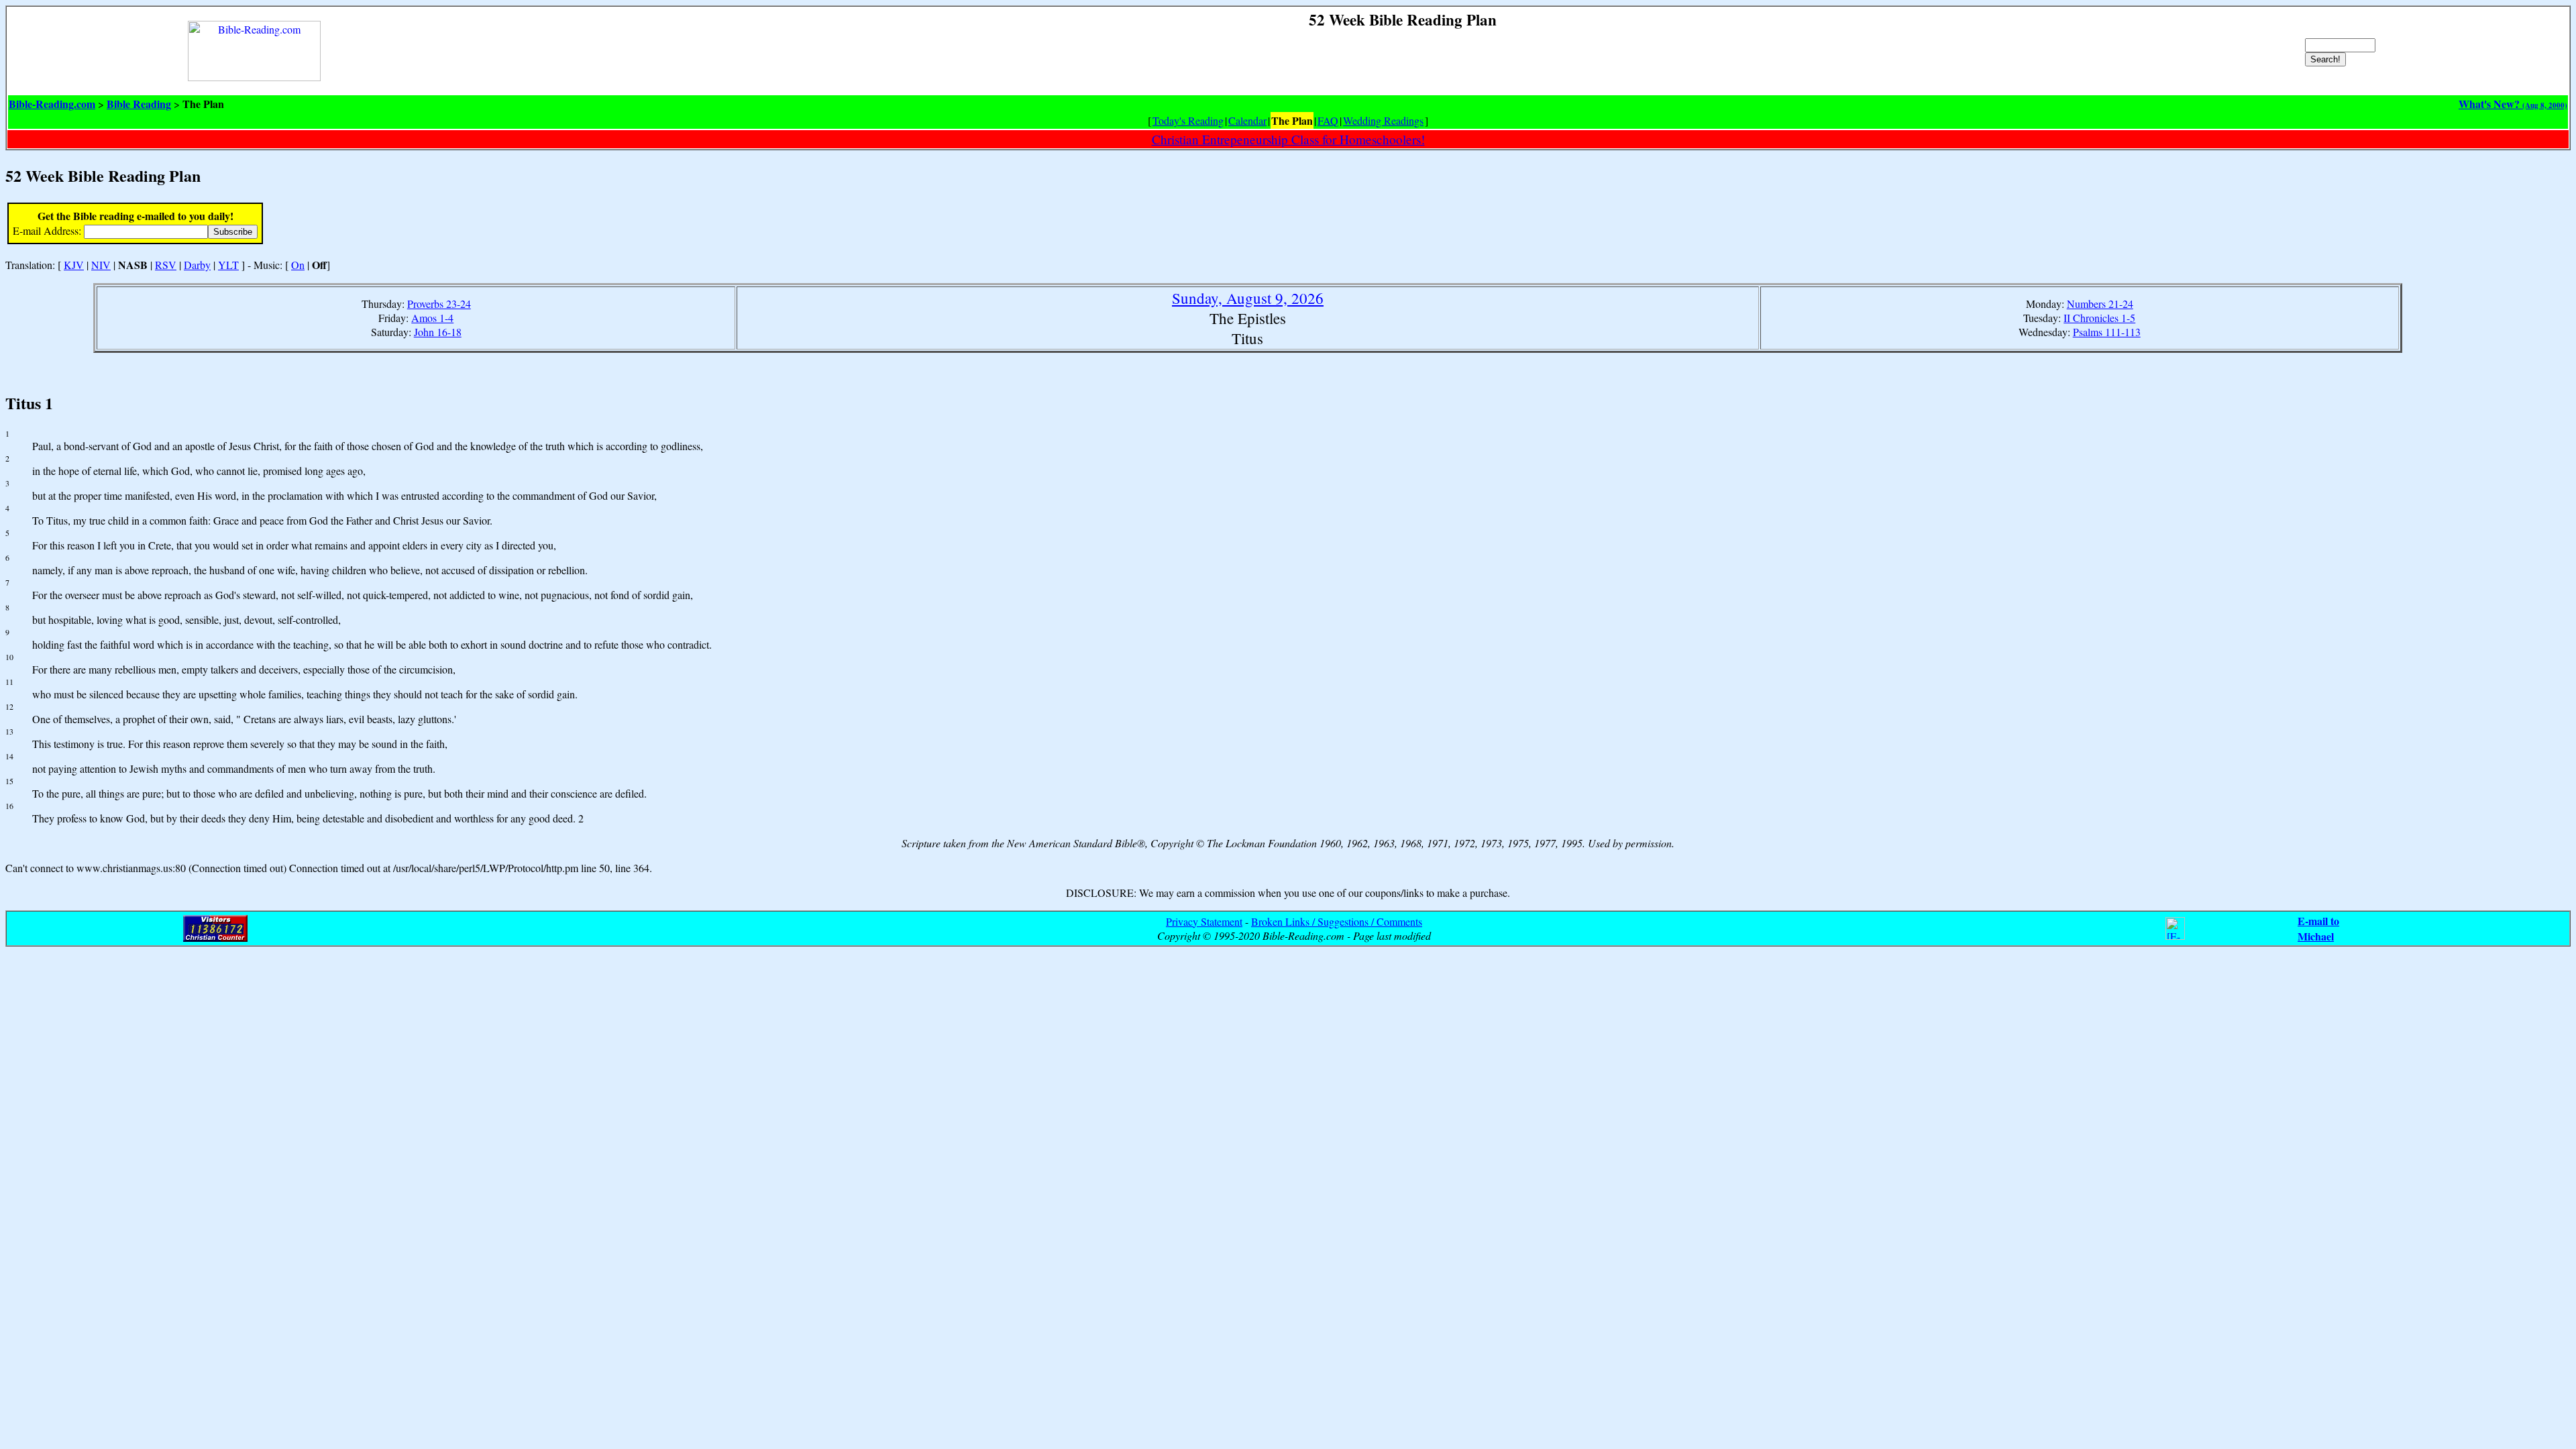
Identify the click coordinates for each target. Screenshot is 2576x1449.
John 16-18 (438, 332)
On (298, 265)
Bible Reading (139, 104)
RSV (166, 265)
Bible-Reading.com (52, 104)
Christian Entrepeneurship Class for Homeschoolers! (1288, 139)
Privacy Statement (1204, 921)
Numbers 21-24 (2100, 304)
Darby (197, 265)
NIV (101, 265)
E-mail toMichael (2318, 928)
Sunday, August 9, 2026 (1248, 298)
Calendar (1247, 120)
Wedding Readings (1383, 120)
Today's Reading (1188, 120)
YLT (228, 265)
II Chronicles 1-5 (2099, 318)
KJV (74, 265)
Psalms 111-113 (2107, 332)
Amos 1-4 (432, 318)
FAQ (1328, 120)
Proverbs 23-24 (439, 304)
